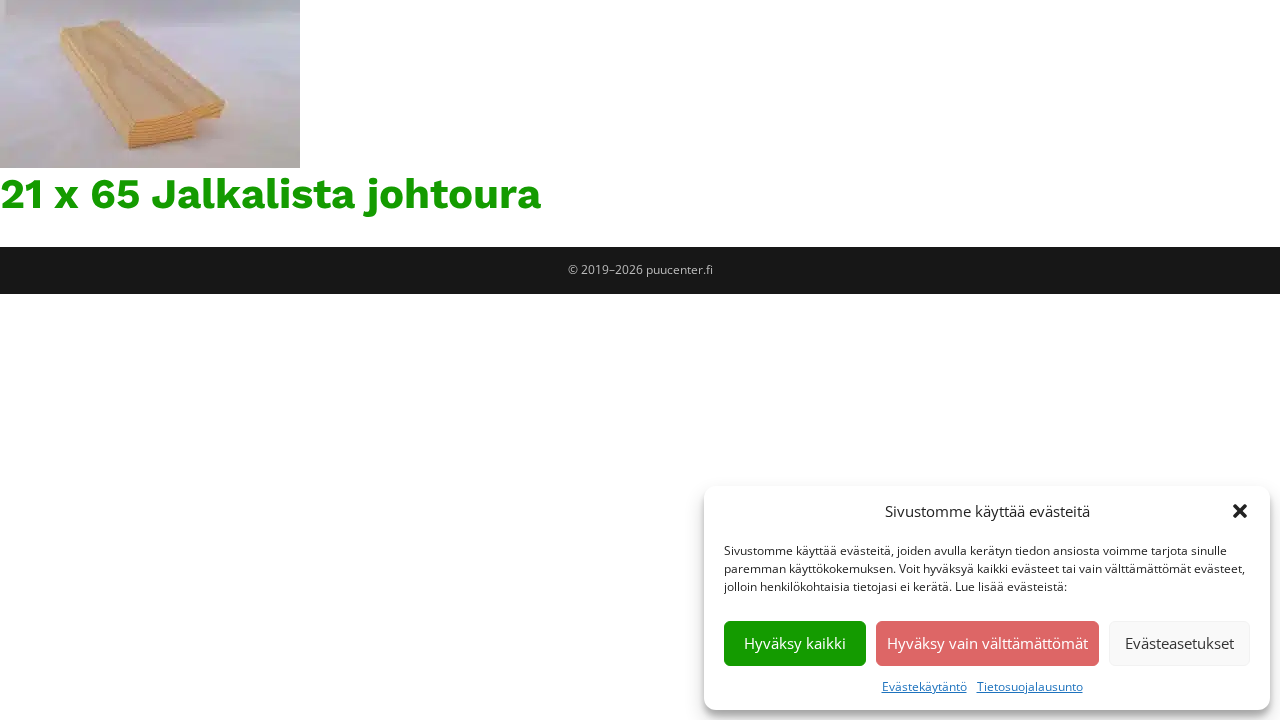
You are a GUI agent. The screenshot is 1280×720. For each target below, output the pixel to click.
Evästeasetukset (1179, 643)
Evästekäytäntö (924, 686)
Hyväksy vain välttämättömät (987, 643)
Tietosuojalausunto (1030, 686)
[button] (1240, 511)
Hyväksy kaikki (795, 643)
